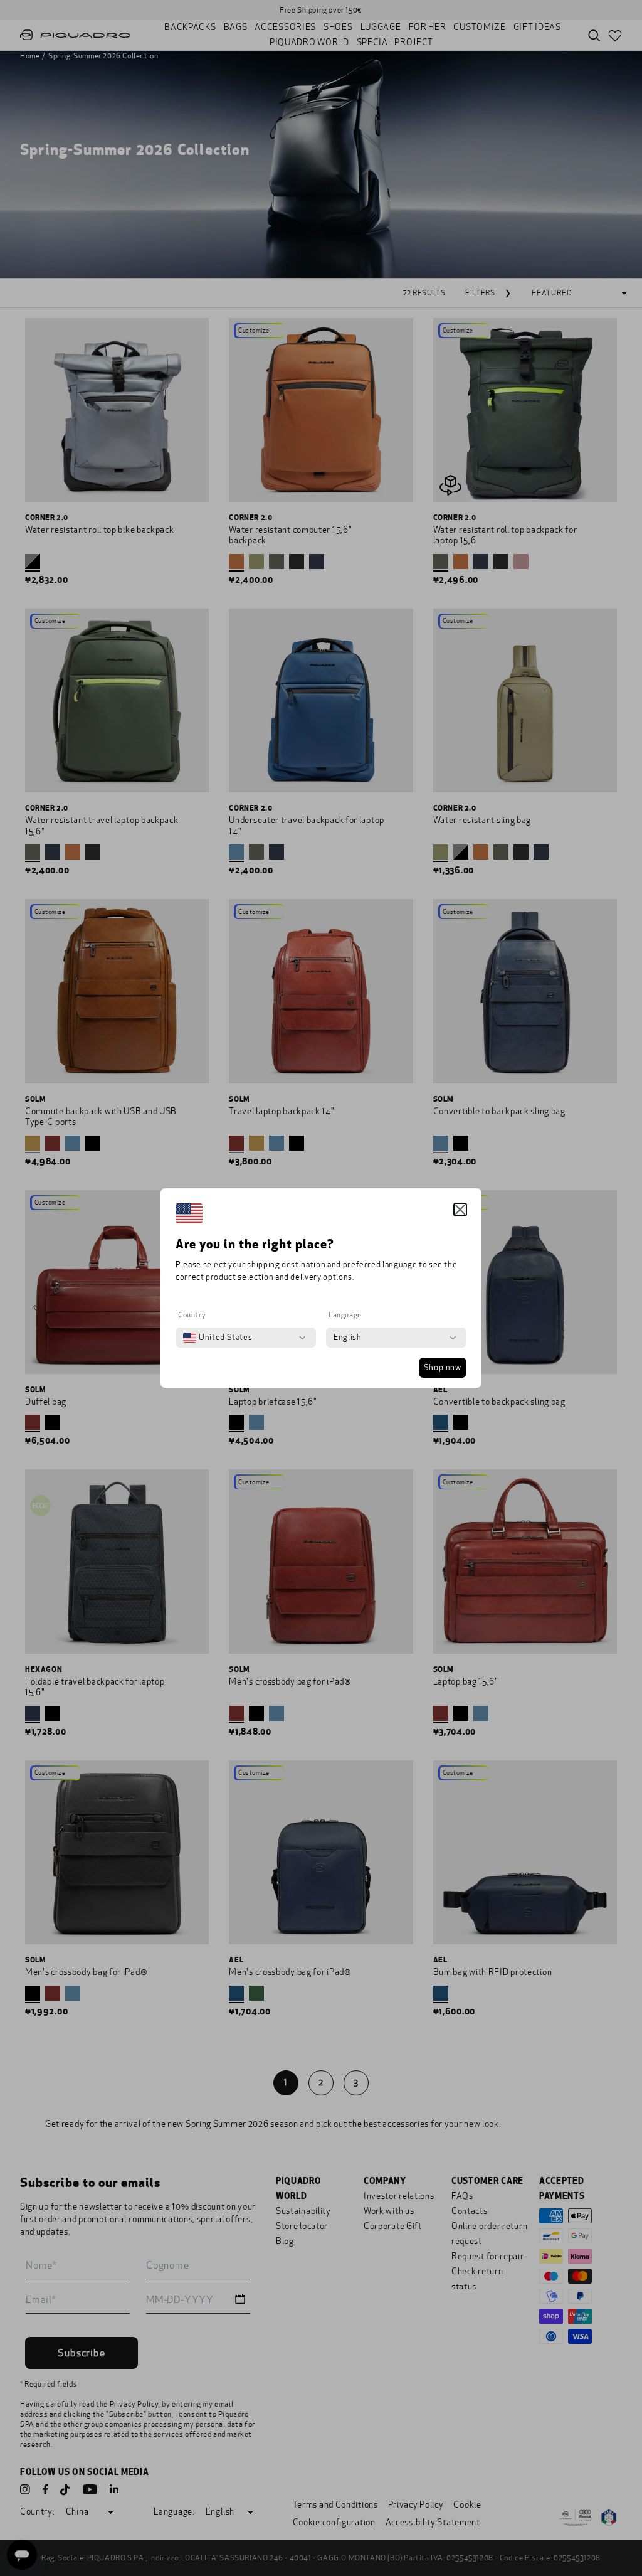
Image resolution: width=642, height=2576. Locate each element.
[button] (460, 1210)
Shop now (443, 1368)
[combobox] (218, 1338)
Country (192, 1315)
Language (345, 1315)
